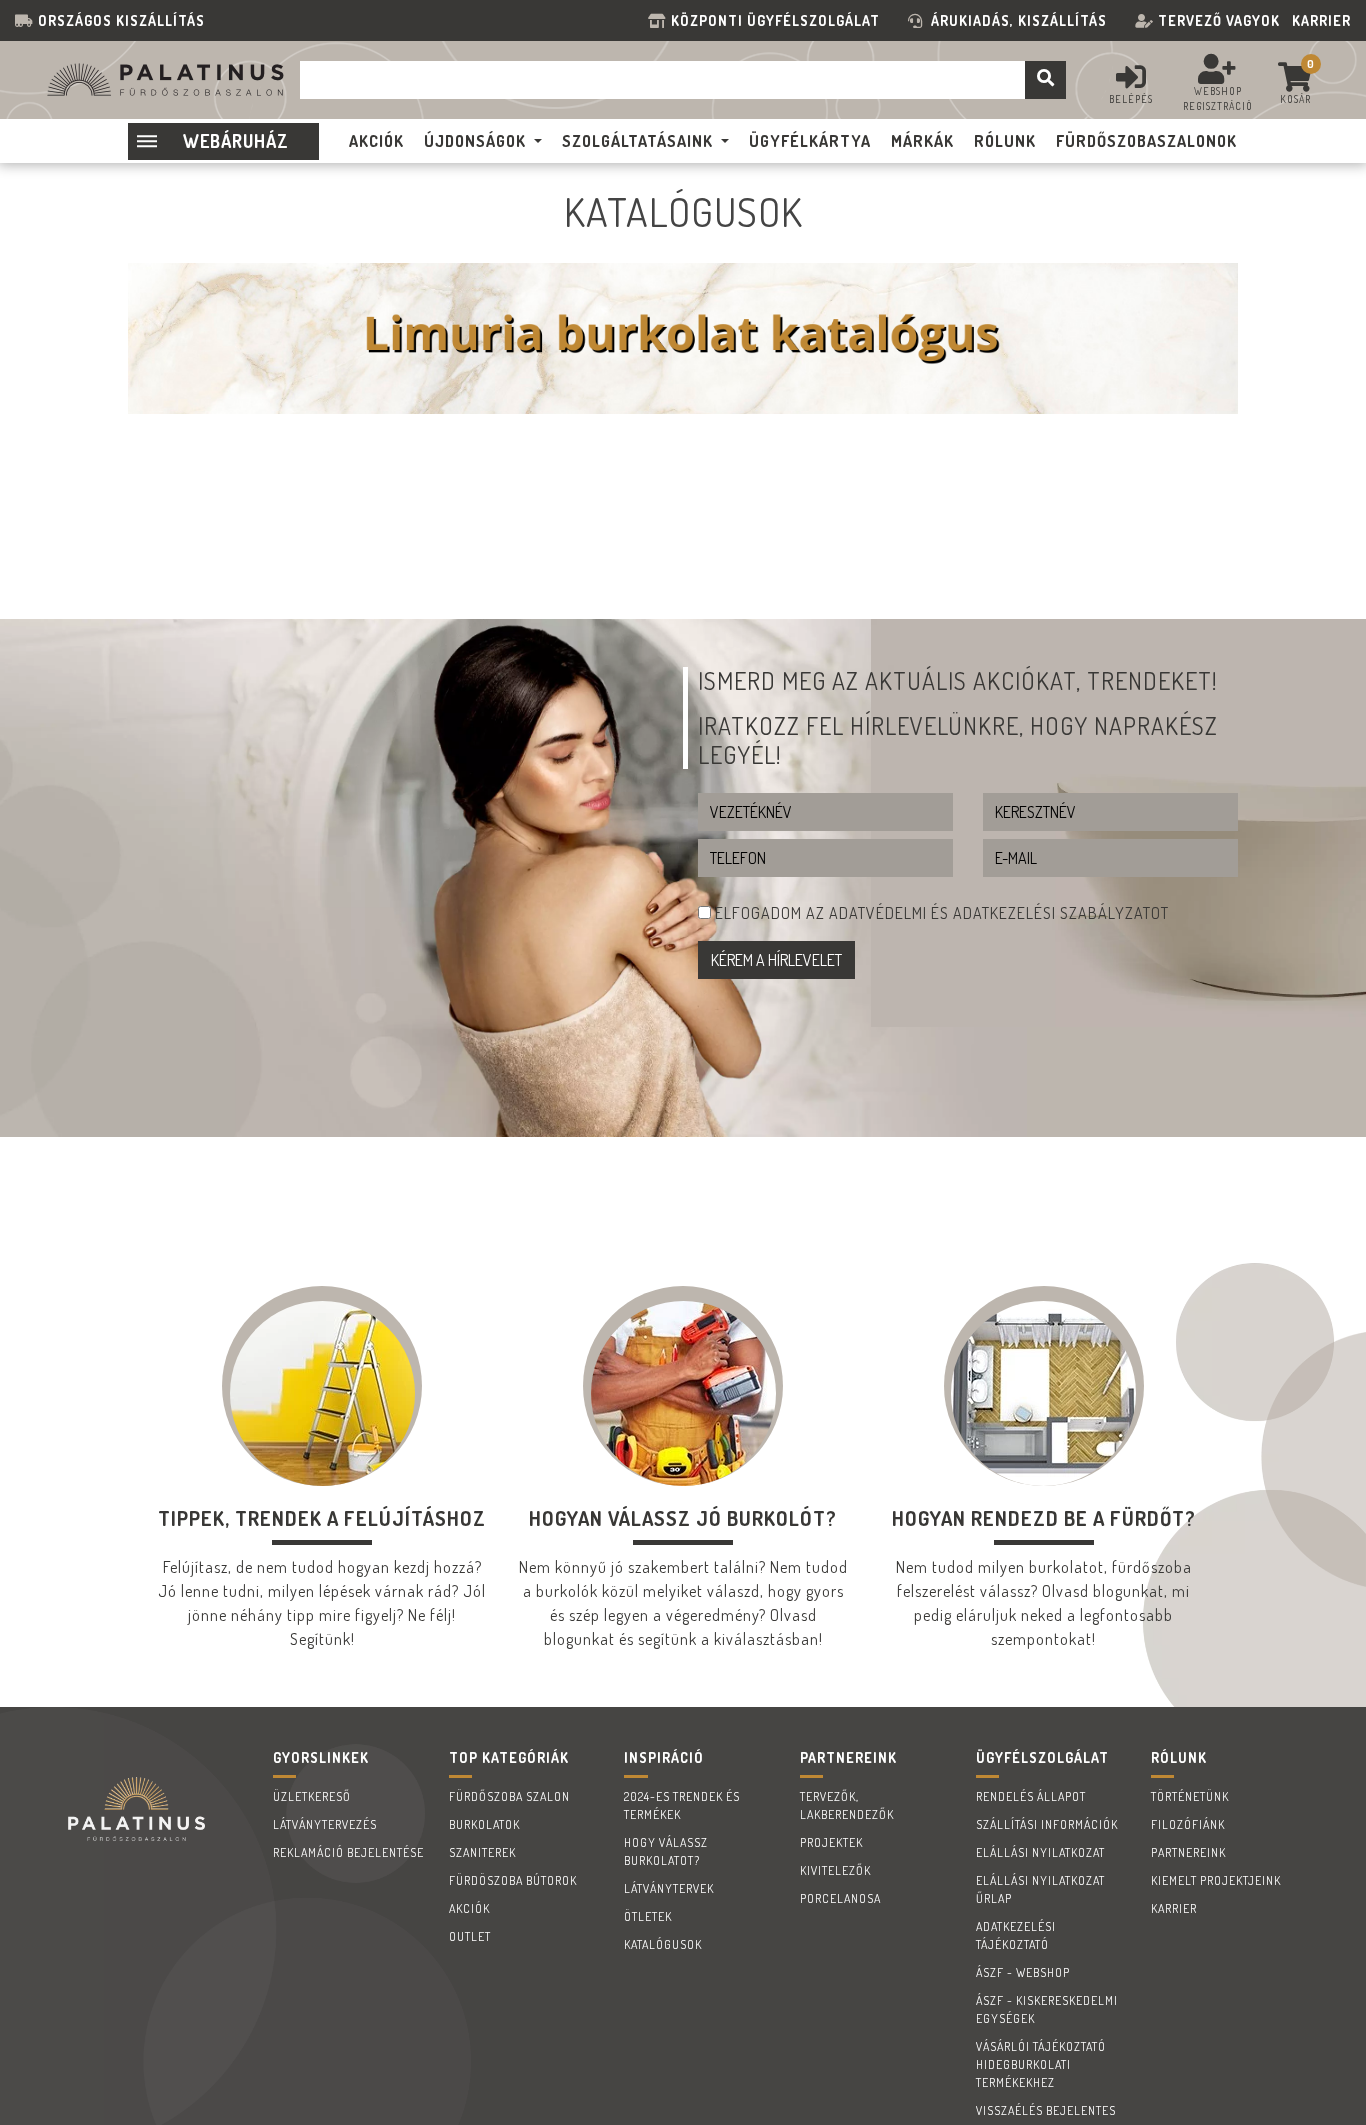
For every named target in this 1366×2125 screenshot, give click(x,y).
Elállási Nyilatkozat (1040, 1852)
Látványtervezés (325, 1824)
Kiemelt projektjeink (1216, 1880)
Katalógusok (663, 1944)
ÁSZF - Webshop (1023, 1972)
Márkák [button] (922, 141)
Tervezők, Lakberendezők (847, 1805)
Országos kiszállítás (121, 20)
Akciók (469, 1908)
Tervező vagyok (1219, 20)
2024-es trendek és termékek (682, 1805)
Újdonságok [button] (475, 141)
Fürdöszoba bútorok (513, 1880)
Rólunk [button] (1005, 141)
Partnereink (1188, 1852)
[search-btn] (1045, 80)
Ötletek (648, 1916)
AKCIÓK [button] (376, 141)
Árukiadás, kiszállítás (1019, 20)
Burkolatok (484, 1824)
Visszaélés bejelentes (1046, 2110)
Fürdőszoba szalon (509, 1796)
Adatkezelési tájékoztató (1016, 1935)
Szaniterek (482, 1852)
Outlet (470, 1936)
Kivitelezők (835, 1870)
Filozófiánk (1188, 1824)
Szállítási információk (1047, 1824)
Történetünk (1190, 1796)
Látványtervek (669, 1888)
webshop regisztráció (1218, 98)
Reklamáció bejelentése (348, 1852)
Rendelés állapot (1031, 1796)
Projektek (831, 1842)
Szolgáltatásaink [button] (637, 141)
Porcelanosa (840, 1898)
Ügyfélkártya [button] (810, 141)
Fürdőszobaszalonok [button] (1146, 141)
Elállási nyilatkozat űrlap (1040, 1889)
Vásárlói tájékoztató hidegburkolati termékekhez (1041, 2064)
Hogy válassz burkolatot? (666, 1851)
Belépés (1131, 99)
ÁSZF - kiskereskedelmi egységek (1047, 2009)
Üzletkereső (312, 1796)
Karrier (1321, 20)
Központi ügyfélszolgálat (779, 20)
